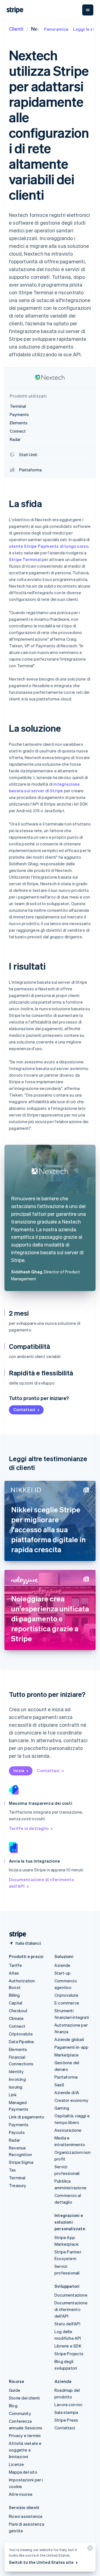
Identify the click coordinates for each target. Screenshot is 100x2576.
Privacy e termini (25, 2435)
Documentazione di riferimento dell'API (41, 1883)
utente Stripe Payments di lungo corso (49, 546)
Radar (14, 2140)
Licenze (16, 2464)
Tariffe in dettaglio (29, 1828)
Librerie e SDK (68, 2346)
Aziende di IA (67, 2092)
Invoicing (17, 2079)
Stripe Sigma (21, 2162)
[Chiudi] (89, 2549)
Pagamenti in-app (71, 2047)
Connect (17, 2026)
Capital (16, 2003)
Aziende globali (69, 2039)
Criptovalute (21, 2034)
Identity (16, 2071)
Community (20, 2413)
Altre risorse (21, 2494)
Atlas (14, 1973)
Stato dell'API (67, 2324)
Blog (13, 2406)
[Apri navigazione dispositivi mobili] (88, 10)
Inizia (19, 1770)
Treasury (18, 2185)
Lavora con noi (68, 2404)
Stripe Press (66, 2420)
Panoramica (56, 29)
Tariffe (15, 1965)
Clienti (16, 29)
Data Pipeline (22, 2042)
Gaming (62, 2108)
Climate (16, 2018)
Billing (14, 1995)
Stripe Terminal (25, 559)
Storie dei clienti (24, 2398)
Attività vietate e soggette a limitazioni (25, 2450)
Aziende (62, 1965)
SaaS (59, 2085)
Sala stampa (66, 2412)
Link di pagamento (27, 2117)
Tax (12, 2170)
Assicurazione (68, 2130)
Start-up (63, 1973)
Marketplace (67, 2055)
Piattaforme (66, 2077)
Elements (18, 2049)
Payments (19, 2125)
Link (13, 2095)
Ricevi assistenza (26, 2516)
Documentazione (71, 2295)
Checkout (18, 2011)
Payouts (17, 2132)
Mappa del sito (23, 2472)
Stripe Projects (69, 2354)
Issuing (16, 2087)
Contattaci (24, 1409)
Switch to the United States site (41, 2562)
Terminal (17, 2178)
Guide (15, 2390)
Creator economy (71, 2100)
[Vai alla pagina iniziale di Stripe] (16, 1934)
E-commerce (67, 2003)
